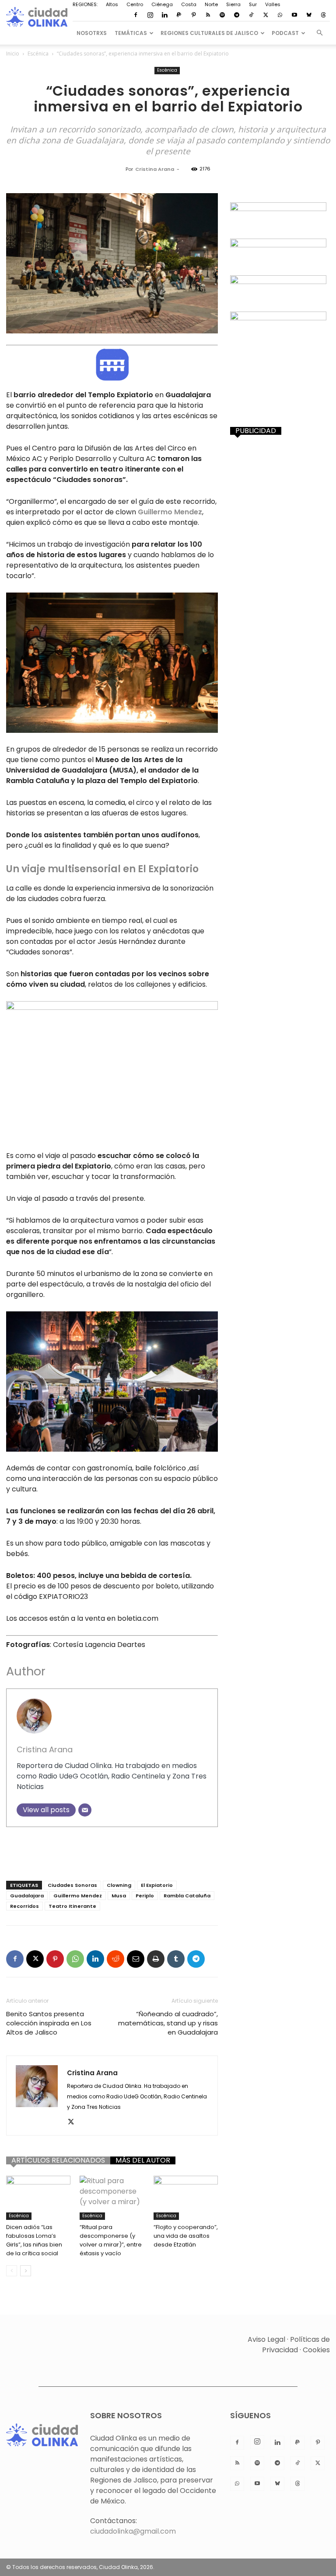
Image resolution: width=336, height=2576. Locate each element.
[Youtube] (294, 15)
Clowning (119, 1885)
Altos (112, 4)
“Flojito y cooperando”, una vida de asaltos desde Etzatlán (186, 2236)
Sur (253, 4)
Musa (119, 1896)
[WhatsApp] (280, 15)
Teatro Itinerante (72, 1906)
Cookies (316, 2350)
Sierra (233, 4)
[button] (319, 33)
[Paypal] (179, 15)
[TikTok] (251, 15)
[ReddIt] (115, 1959)
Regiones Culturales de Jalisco (209, 33)
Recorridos (24, 1906)
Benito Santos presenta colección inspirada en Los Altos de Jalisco (49, 2023)
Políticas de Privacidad (296, 2345)
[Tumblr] (176, 1959)
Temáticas (131, 33)
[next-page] (26, 2271)
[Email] (85, 1810)
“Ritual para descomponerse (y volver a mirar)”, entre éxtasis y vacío (111, 2240)
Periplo (145, 1896)
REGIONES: (85, 4)
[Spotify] (222, 15)
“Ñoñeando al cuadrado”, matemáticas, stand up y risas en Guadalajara (168, 2023)
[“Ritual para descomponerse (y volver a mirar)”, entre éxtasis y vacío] (112, 2198)
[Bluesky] (309, 15)
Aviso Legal (266, 2339)
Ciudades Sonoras (72, 1885)
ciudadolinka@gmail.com (133, 2531)
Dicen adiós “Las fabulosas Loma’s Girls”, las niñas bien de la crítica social (34, 2240)
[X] (266, 15)
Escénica (38, 54)
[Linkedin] (164, 15)
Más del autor (143, 2160)
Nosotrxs (92, 33)
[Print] (156, 1959)
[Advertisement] (112, 1851)
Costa (189, 4)
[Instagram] (150, 15)
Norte (211, 4)
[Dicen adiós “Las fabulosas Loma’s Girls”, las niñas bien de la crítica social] (38, 2198)
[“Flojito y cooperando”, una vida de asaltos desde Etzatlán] (186, 2198)
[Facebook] (136, 15)
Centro (135, 4)
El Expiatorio (157, 1885)
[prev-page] (12, 2271)
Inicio (13, 54)
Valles (273, 4)
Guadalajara (27, 1896)
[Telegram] (237, 15)
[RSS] (208, 15)
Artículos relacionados (58, 2160)
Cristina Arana (155, 169)
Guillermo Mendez (78, 1896)
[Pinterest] (193, 15)
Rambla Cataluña (187, 1896)
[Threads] (323, 15)
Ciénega (162, 4)
